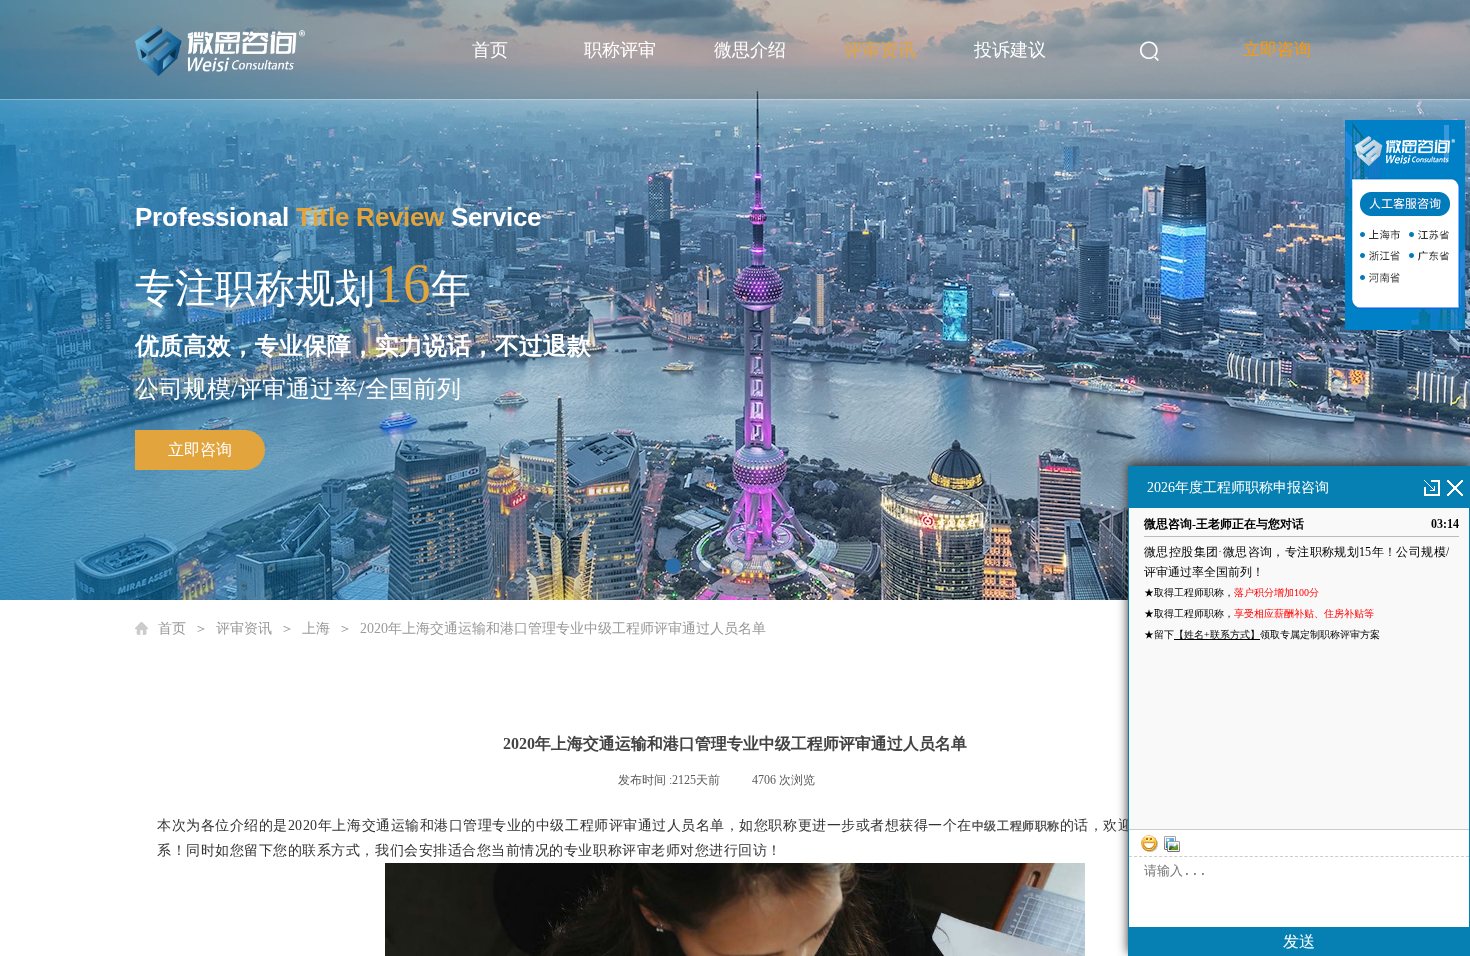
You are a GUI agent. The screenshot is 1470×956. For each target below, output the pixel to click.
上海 (316, 628)
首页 (490, 50)
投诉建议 (1010, 50)
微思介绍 (750, 50)
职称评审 (620, 50)
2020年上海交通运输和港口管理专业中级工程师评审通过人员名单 (563, 628)
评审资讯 (880, 50)
